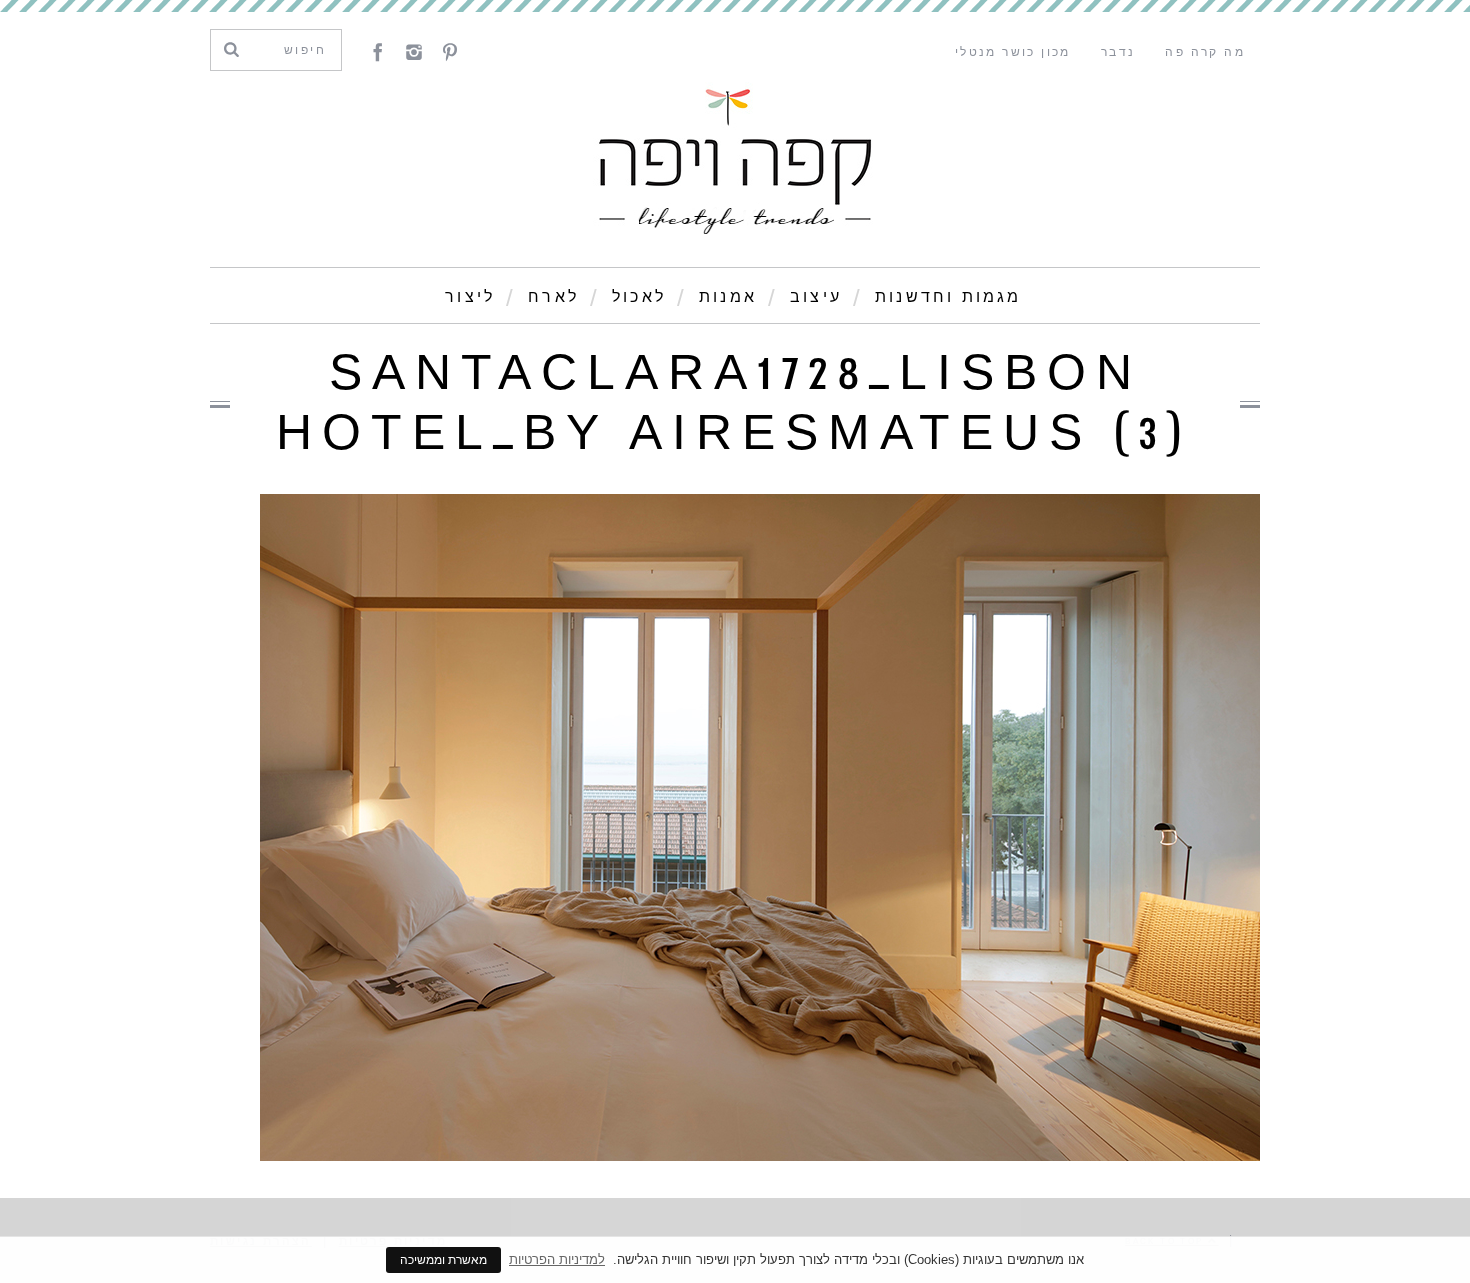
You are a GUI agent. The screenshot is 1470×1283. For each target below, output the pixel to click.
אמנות (728, 296)
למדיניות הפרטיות (557, 1259)
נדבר (1118, 52)
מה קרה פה (1205, 52)
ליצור (470, 296)
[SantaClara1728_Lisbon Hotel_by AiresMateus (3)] (760, 1155)
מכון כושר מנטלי (1013, 52)
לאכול (639, 296)
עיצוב (816, 296)
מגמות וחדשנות (948, 296)
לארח (553, 296)
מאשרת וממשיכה (443, 1260)
